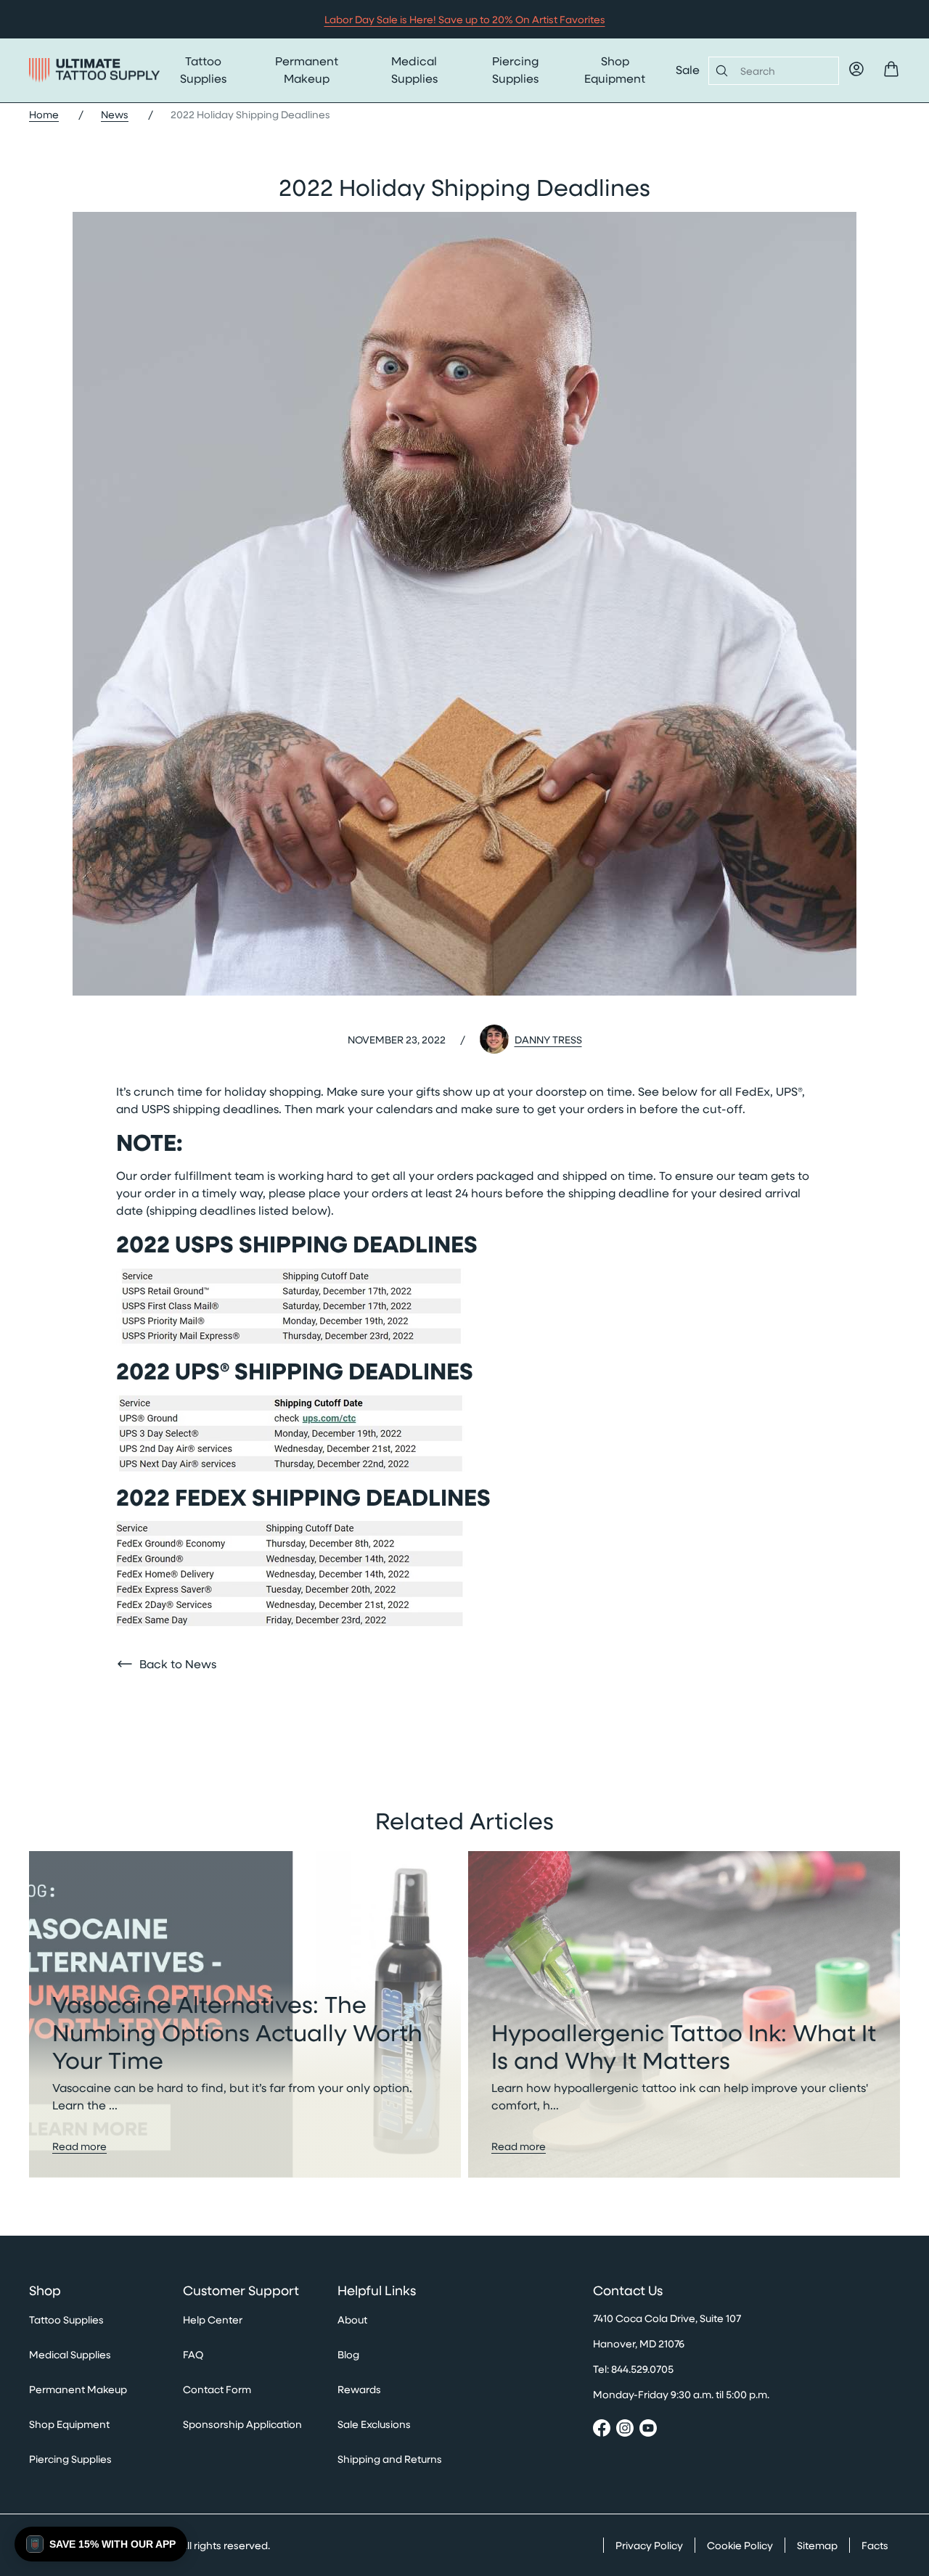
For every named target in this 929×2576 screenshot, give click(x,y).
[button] (101, 2544)
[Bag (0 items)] (891, 69)
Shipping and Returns (390, 2459)
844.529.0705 (642, 2369)
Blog (348, 2354)
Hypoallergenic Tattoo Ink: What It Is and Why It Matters (684, 2046)
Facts (875, 2545)
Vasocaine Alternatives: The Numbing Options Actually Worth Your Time (237, 2031)
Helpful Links (377, 2291)
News (115, 114)
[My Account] (856, 69)
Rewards (359, 2389)
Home (44, 114)
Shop (45, 2291)
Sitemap (817, 2545)
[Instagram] (625, 2430)
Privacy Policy (649, 2545)
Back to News (178, 1664)
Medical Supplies (414, 69)
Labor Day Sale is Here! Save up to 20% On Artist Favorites (465, 19)
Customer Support (241, 2291)
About (352, 2319)
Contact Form (217, 2389)
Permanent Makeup (307, 69)
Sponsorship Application (242, 2424)
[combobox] (783, 71)
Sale (688, 69)
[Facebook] (602, 2430)
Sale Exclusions (374, 2424)
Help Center (213, 2319)
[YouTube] (648, 2430)
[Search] (719, 70)
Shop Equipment (615, 69)
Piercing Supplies (515, 69)
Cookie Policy (740, 2545)
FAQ (193, 2354)
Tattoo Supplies (203, 69)
